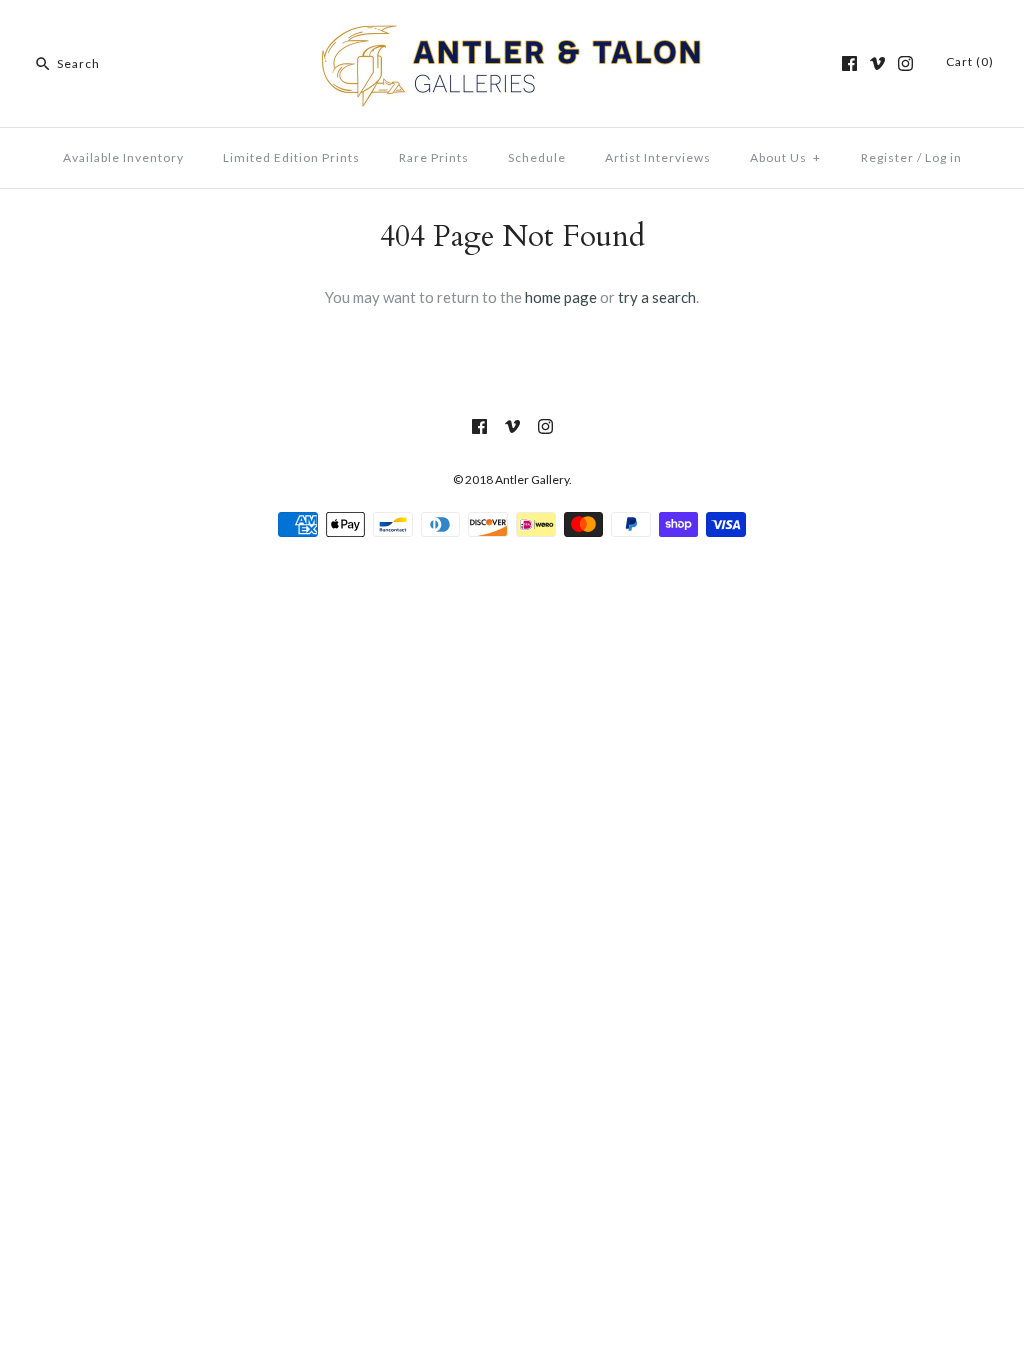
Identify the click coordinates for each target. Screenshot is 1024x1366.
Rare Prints (434, 157)
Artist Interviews (658, 157)
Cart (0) (970, 61)
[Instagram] (905, 63)
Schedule (537, 157)
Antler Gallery (532, 479)
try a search (657, 297)
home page (561, 297)
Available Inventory (123, 157)
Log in (943, 157)
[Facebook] (849, 63)
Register (887, 157)
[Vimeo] (877, 63)
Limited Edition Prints (291, 157)
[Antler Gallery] (512, 32)
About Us (785, 157)
